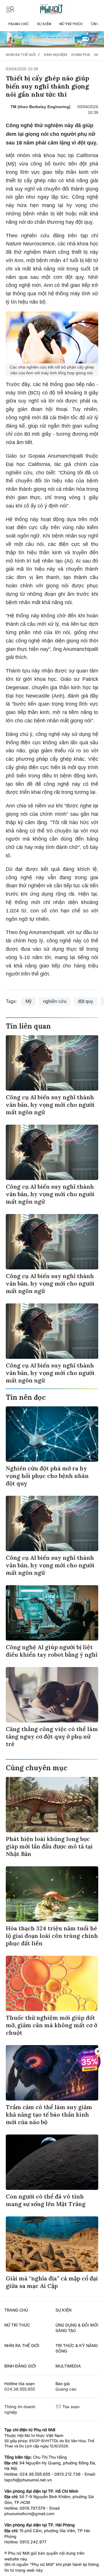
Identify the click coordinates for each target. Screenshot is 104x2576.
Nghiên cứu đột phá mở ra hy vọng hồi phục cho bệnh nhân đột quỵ (47, 1476)
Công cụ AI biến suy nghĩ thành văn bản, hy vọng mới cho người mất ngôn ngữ (50, 1105)
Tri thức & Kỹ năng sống (77, 2348)
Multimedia (68, 2366)
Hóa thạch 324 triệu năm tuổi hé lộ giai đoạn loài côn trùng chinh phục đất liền (52, 1936)
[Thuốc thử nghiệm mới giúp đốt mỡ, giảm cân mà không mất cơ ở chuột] (52, 1983)
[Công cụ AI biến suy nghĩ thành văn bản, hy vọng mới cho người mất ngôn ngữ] (52, 1063)
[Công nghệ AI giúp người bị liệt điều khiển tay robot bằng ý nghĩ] (52, 1613)
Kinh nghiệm (55, 55)
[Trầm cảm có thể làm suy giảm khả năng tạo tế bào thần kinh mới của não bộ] (52, 2073)
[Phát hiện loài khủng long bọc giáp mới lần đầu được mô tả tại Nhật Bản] (52, 1805)
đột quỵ (86, 1001)
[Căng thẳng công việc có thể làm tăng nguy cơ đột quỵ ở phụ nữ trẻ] (52, 1695)
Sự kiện (44, 24)
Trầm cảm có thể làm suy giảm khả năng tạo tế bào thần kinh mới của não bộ (49, 2114)
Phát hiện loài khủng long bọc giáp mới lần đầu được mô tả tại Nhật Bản (49, 1846)
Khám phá (81, 55)
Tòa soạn (70, 2407)
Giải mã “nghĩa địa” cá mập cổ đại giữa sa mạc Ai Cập (52, 2282)
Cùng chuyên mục (37, 1768)
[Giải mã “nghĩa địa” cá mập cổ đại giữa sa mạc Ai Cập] (52, 2244)
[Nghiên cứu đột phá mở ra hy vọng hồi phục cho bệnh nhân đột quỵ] (52, 1434)
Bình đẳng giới (20, 2366)
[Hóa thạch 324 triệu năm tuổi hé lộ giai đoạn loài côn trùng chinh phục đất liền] (52, 1894)
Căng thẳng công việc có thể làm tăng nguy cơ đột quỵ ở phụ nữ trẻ (52, 1736)
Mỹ (28, 1001)
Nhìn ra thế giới (21, 55)
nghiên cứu (55, 1001)
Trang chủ (18, 24)
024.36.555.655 (20, 2389)
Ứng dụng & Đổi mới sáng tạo (77, 2328)
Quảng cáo (66, 2389)
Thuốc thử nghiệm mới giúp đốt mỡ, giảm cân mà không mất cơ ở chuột (51, 2025)
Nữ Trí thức (71, 24)
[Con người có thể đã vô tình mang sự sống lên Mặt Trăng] (52, 2162)
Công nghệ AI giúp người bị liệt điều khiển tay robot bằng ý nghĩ (52, 1651)
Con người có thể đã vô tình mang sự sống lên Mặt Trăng (46, 2200)
